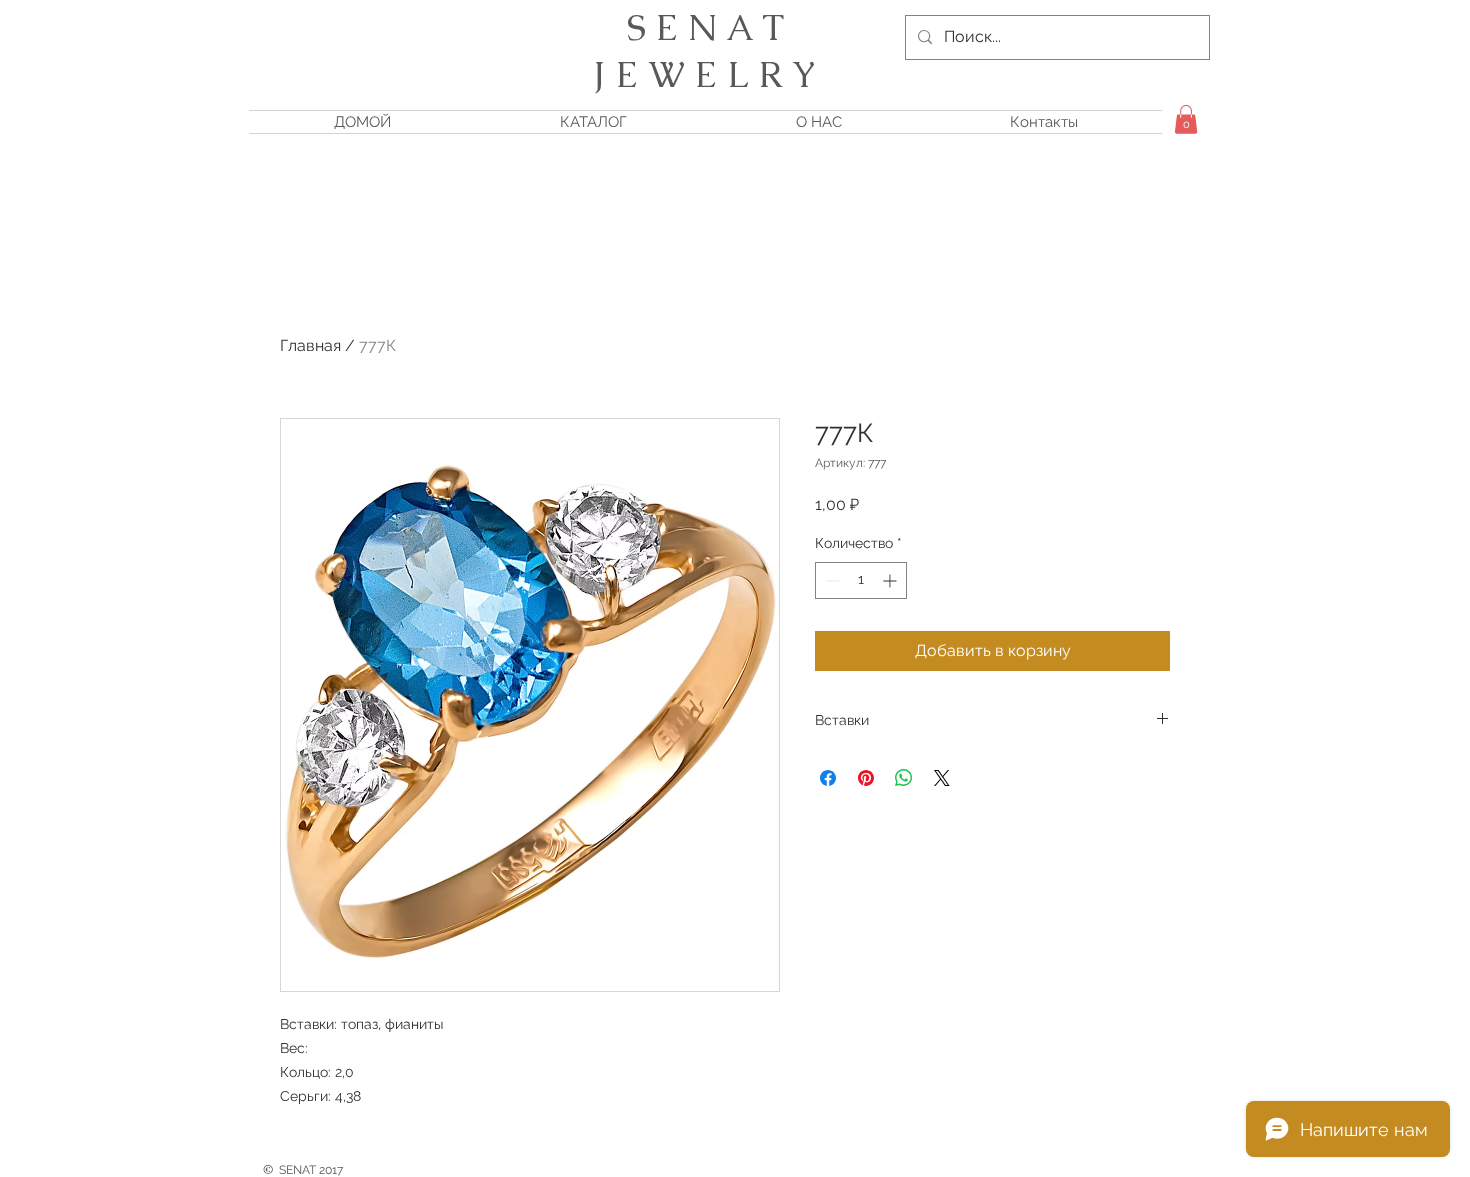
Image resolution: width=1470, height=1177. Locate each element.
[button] (1186, 119)
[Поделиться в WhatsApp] (904, 778)
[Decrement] (830, 580)
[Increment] (891, 580)
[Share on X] (942, 778)
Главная (310, 345)
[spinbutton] (861, 580)
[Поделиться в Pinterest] (866, 778)
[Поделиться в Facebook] (828, 778)
